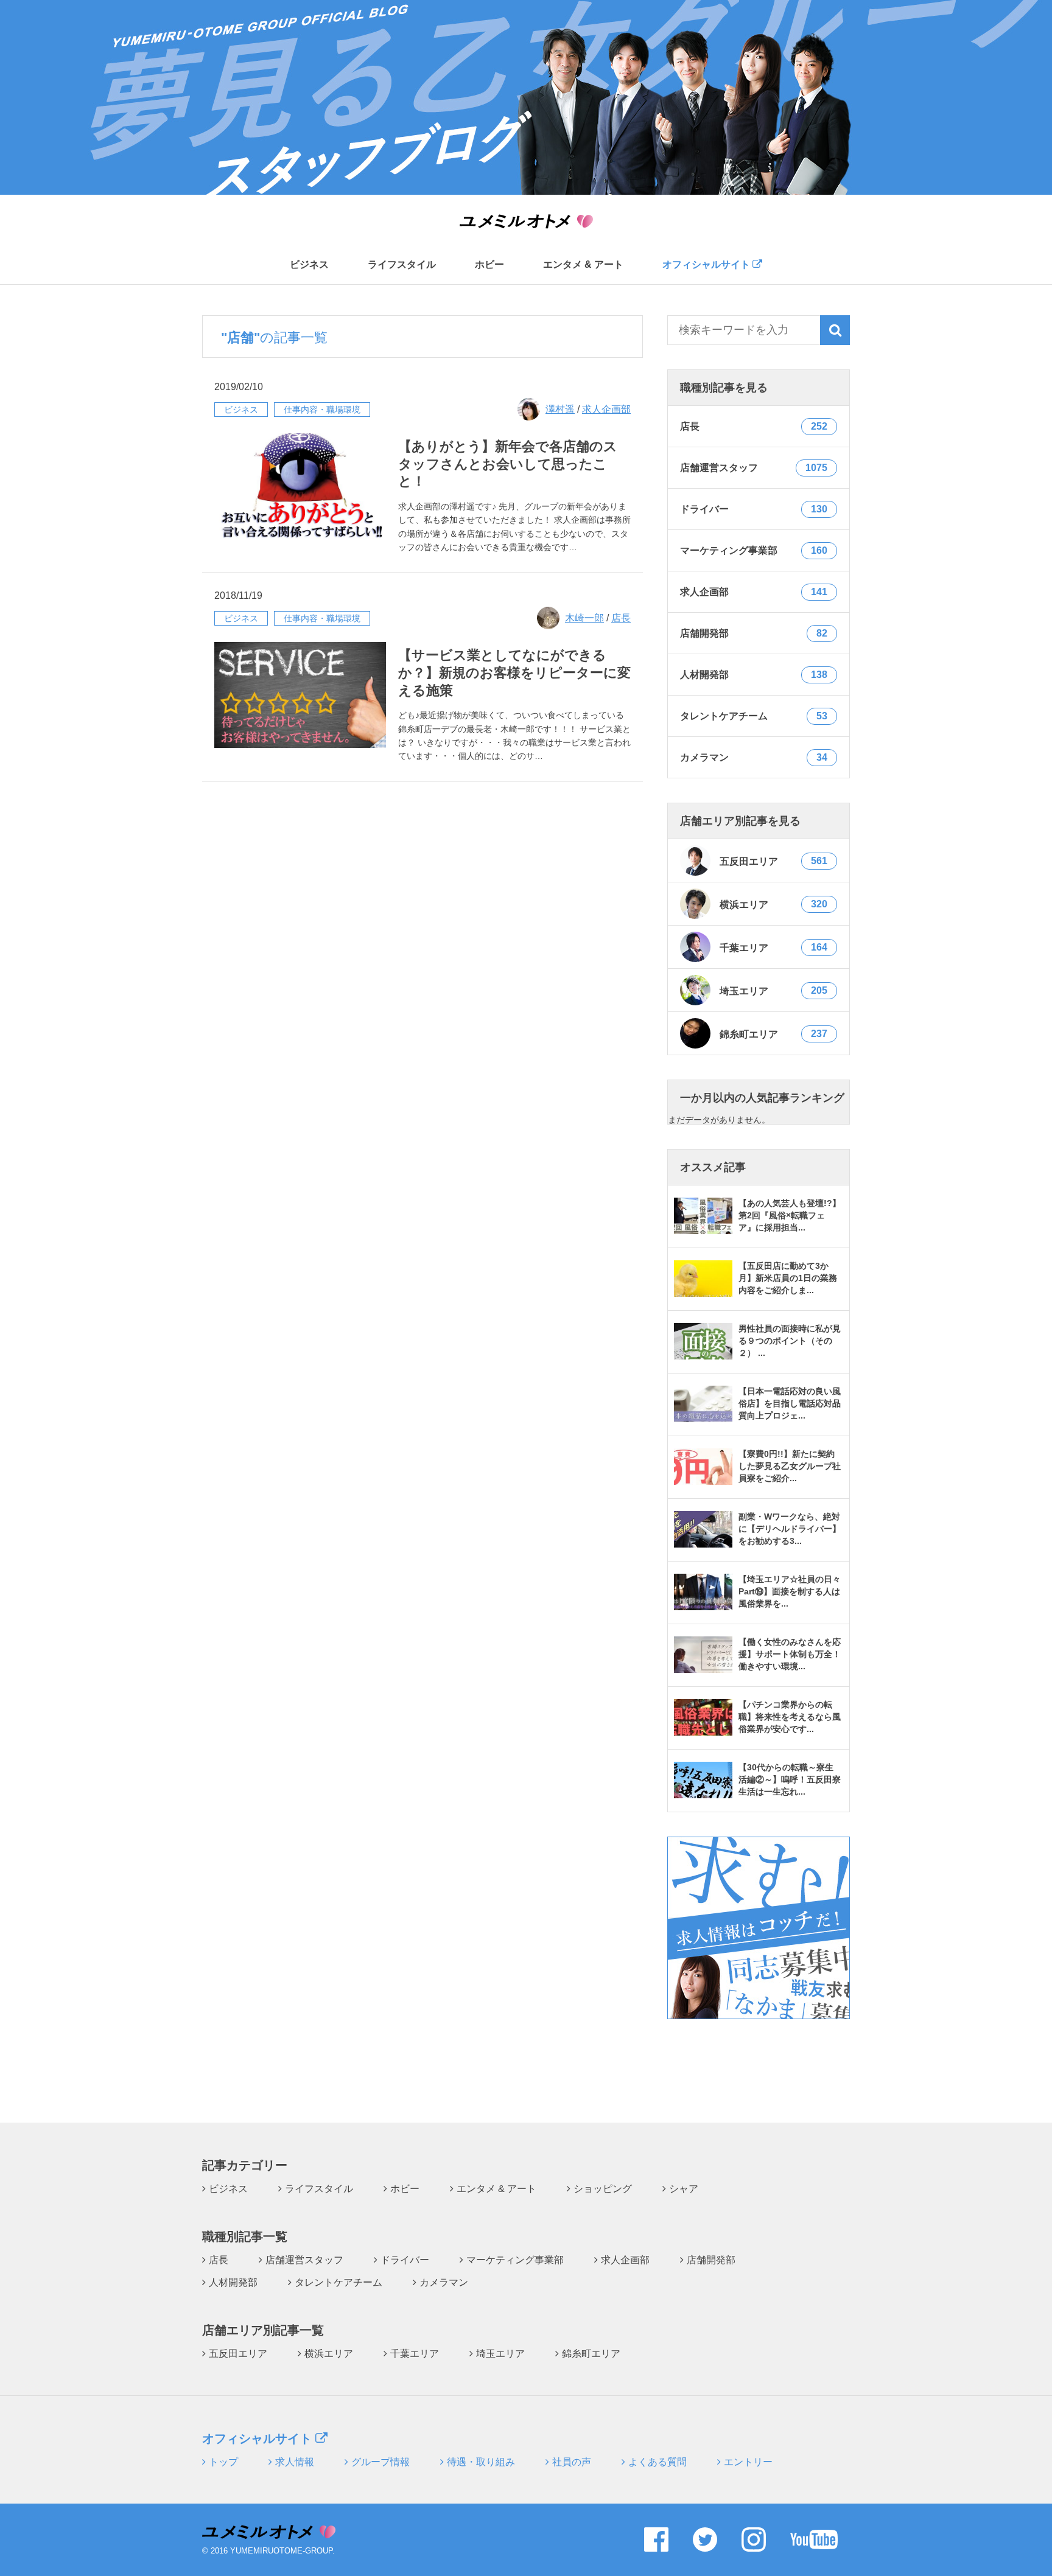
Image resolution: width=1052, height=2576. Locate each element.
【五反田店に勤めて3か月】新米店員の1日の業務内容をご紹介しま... (788, 1278)
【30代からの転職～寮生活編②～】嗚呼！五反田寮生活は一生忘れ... (790, 1779)
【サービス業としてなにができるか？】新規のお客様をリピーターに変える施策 (514, 672)
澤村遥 (560, 409)
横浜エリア (773, 904)
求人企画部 (606, 409)
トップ (223, 2462)
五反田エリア (773, 861)
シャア (684, 2189)
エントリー (748, 2462)
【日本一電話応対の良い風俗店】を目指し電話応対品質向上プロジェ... (790, 1403)
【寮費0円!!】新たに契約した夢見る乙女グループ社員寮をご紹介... (790, 1466)
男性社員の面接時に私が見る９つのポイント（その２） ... (790, 1341)
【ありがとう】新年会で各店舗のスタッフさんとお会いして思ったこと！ (508, 464)
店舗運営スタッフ (304, 2260)
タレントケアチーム (338, 2282)
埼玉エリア (773, 991)
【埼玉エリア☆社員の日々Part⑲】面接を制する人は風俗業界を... (790, 1591)
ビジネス (309, 265)
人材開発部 (233, 2282)
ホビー (489, 265)
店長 (621, 618)
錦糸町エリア (773, 1034)
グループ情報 (380, 2462)
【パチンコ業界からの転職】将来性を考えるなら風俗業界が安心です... (790, 1717)
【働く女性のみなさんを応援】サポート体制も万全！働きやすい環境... (790, 1654)
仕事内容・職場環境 (322, 410)
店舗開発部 (711, 2260)
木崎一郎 (584, 618)
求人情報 (295, 2462)
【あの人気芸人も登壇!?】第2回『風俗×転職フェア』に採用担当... (790, 1215)
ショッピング (603, 2189)
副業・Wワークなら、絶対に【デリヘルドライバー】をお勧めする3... (790, 1529)
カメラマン (444, 2282)
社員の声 (572, 2462)
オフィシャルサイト (707, 264)
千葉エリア (773, 948)
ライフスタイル (402, 265)
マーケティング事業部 (515, 2260)
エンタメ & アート (583, 265)
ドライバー (405, 2260)
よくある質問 (657, 2462)
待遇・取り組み (481, 2462)
